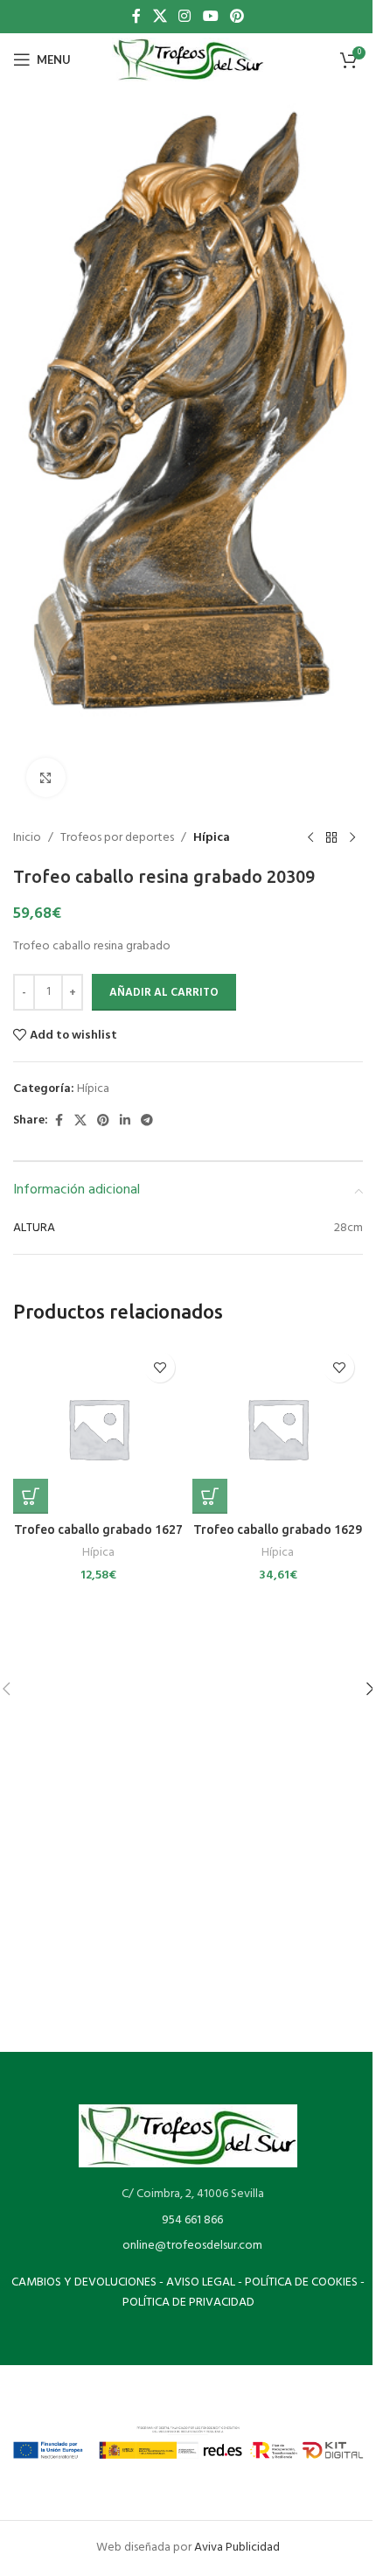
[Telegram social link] (147, 1121)
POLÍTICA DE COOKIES (301, 2282)
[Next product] (352, 838)
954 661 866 (192, 2220)
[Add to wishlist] (160, 1367)
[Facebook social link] (136, 17)
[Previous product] (310, 838)
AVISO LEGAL (201, 2282)
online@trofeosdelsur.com (192, 2246)
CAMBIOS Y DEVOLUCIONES (84, 2282)
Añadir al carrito (164, 993)
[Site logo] (188, 60)
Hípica (212, 838)
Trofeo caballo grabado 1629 (278, 1529)
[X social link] (160, 17)
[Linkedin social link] (125, 1121)
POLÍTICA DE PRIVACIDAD (188, 2303)
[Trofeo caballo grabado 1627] (98, 1428)
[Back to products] (331, 838)
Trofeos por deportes (117, 838)
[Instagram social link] (185, 17)
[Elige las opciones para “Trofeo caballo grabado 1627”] (31, 1496)
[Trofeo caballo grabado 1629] (278, 1428)
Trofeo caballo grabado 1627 (98, 1529)
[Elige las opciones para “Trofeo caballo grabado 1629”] (210, 1496)
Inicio (27, 838)
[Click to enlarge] (46, 777)
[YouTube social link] (210, 17)
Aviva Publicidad (237, 2548)
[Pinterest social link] (237, 17)
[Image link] (188, 2136)
